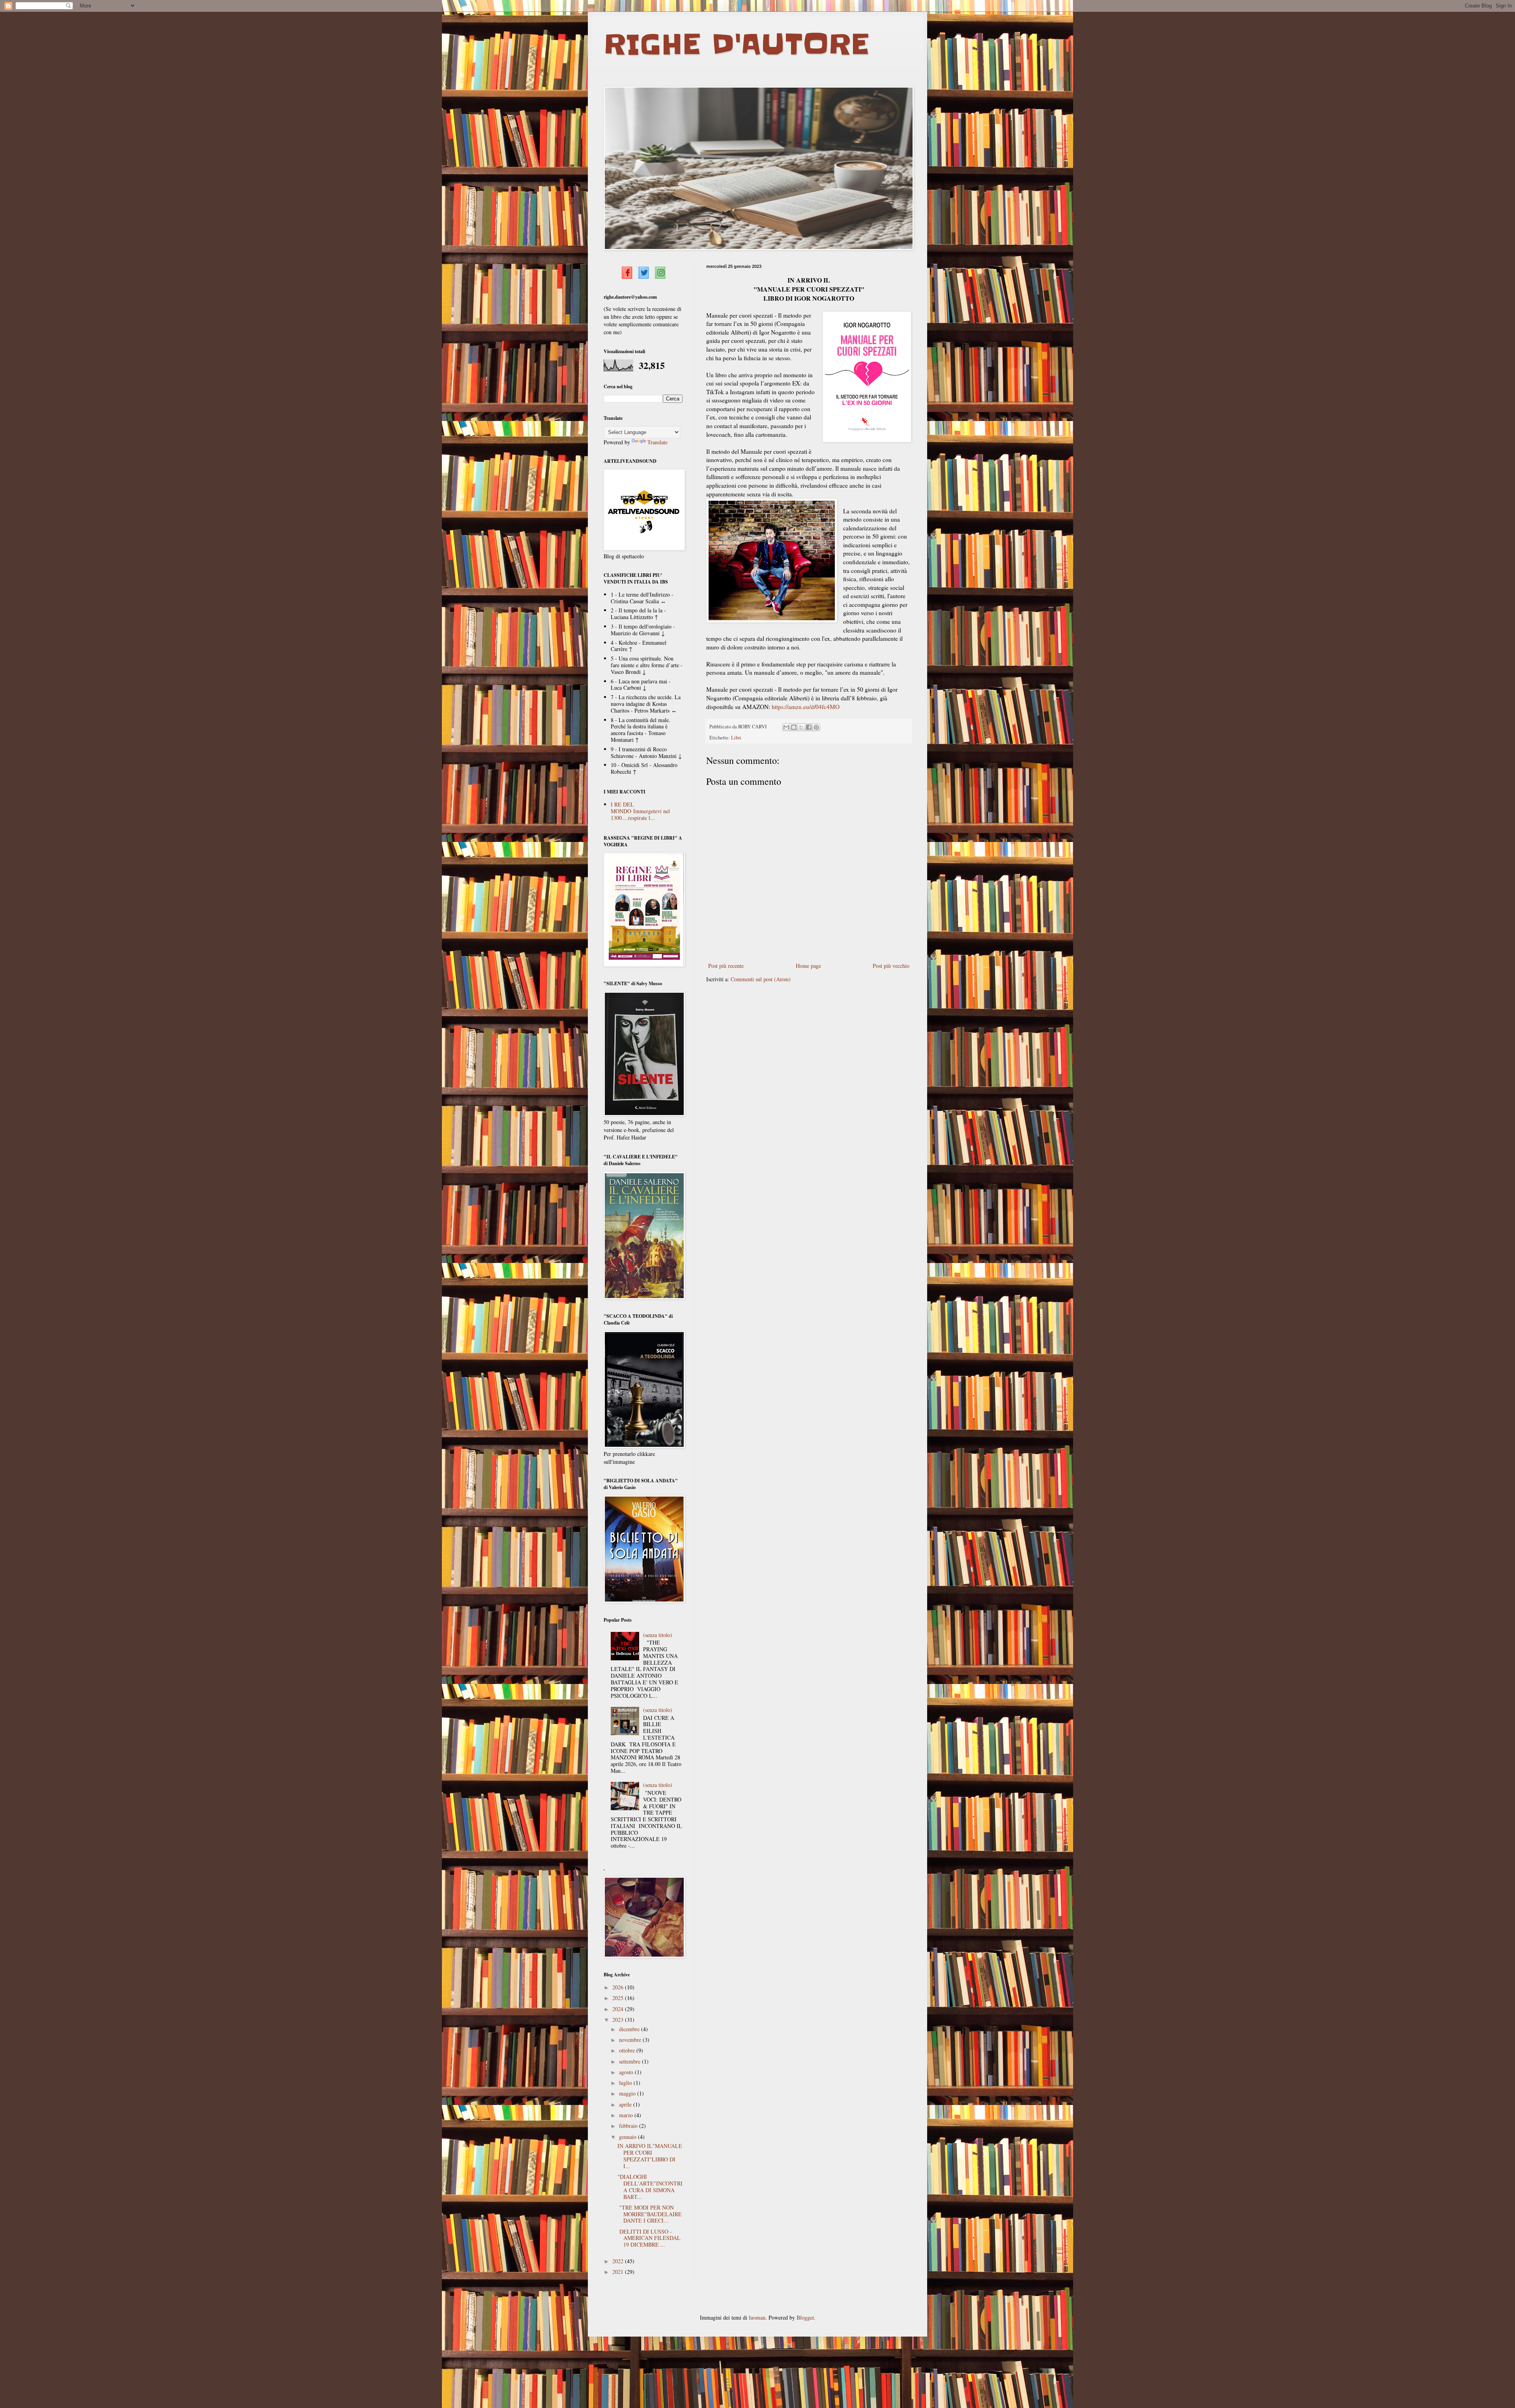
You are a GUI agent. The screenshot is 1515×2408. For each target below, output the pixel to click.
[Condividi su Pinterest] (816, 727)
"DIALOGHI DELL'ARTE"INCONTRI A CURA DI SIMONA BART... (650, 2186)
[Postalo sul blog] (794, 727)
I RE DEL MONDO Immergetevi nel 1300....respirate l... (640, 811)
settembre (630, 2061)
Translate (657, 442)
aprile (626, 2104)
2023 (619, 2020)
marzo (627, 2115)
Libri (736, 738)
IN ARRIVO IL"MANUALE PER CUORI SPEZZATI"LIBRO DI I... (650, 2156)
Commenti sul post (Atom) (761, 979)
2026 (619, 1987)
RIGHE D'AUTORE (736, 44)
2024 (619, 2009)
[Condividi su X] (801, 727)
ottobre (628, 2050)
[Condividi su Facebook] (809, 727)
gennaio (628, 2137)
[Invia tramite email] (786, 727)
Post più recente (726, 966)
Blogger (805, 2317)
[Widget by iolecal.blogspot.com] (627, 272)
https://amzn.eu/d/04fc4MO (806, 707)
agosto (627, 2072)
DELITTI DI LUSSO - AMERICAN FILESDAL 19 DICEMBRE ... (649, 2238)
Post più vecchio (891, 966)
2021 (619, 2272)
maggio (628, 2093)
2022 (619, 2261)
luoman (757, 2317)
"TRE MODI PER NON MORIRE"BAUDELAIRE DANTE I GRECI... (650, 2214)
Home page (808, 966)
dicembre (630, 2029)
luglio (626, 2083)
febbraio (629, 2126)
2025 (619, 1998)
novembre (631, 2040)
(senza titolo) (658, 1635)
